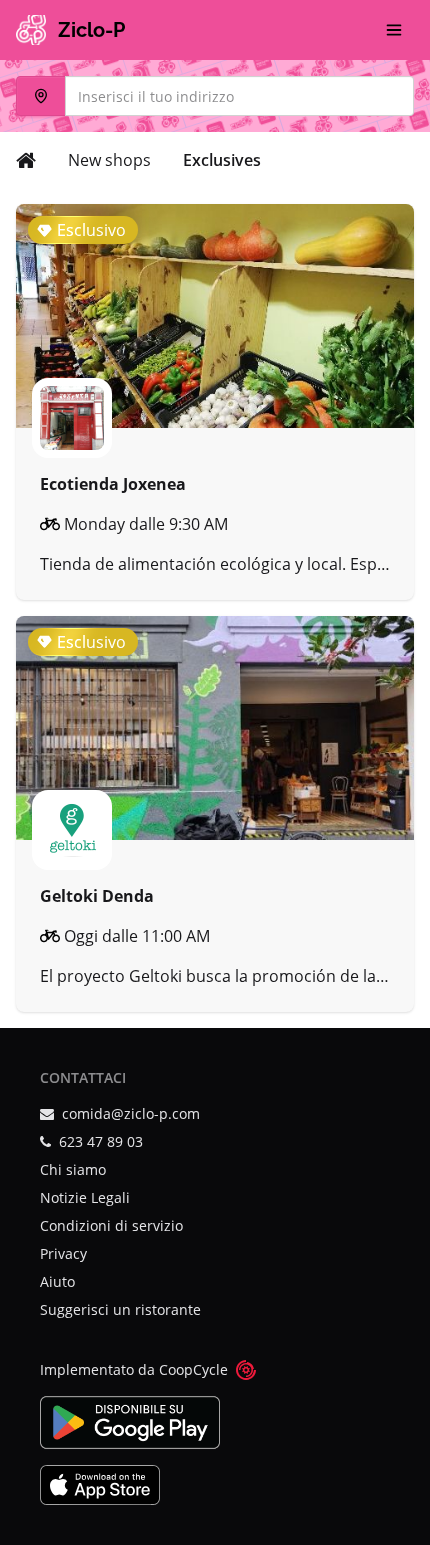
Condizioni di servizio (111, 1225)
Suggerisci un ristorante (120, 1309)
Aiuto (57, 1281)
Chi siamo (73, 1169)
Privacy (63, 1253)
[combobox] (215, 96)
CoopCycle (193, 1369)
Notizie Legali (85, 1197)
